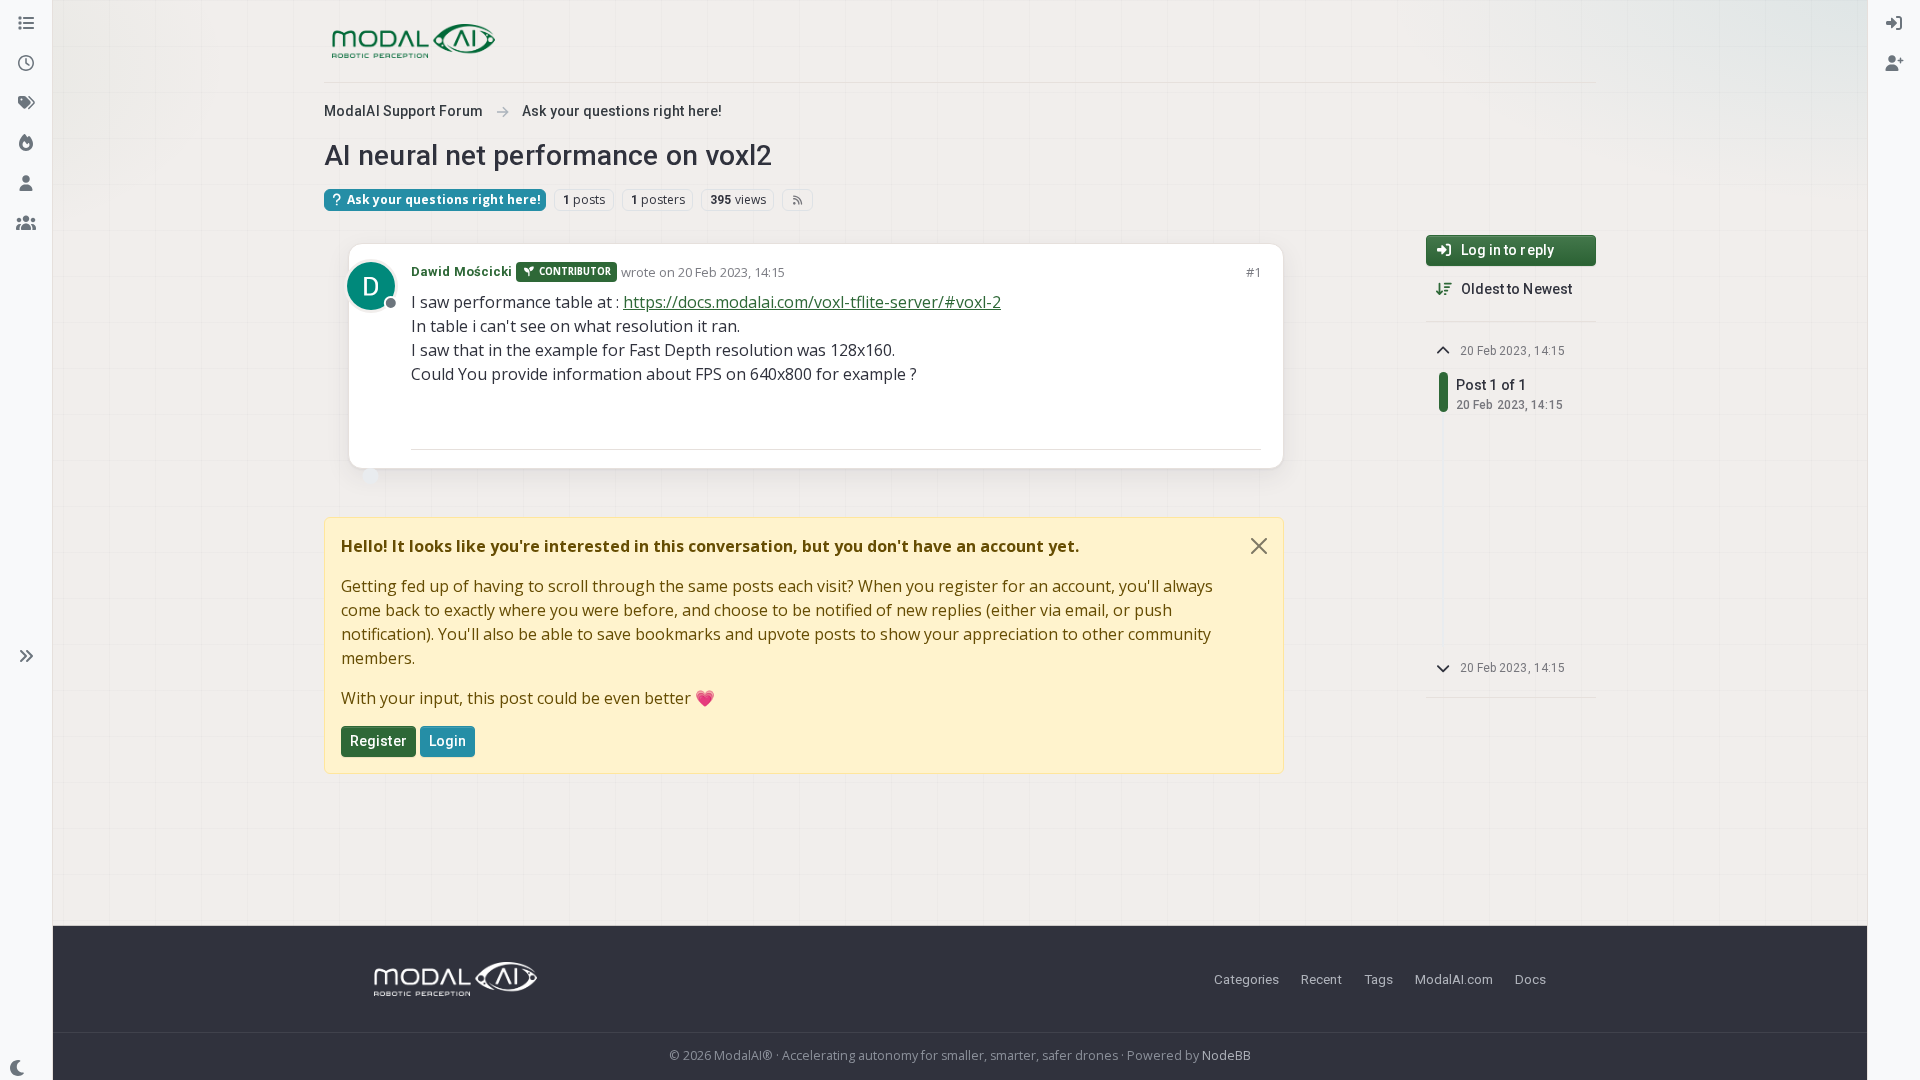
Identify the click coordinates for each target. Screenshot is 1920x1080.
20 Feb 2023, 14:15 (731, 272)
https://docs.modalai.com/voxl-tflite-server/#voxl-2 (812, 302)
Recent (1321, 979)
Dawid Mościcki (461, 271)
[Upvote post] (1174, 425)
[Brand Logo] (413, 41)
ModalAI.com (1454, 979)
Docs (1530, 979)
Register (378, 741)
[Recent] (26, 64)
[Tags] (26, 104)
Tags (1378, 979)
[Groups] (26, 224)
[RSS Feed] (797, 200)
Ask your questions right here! (442, 199)
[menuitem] (1894, 24)
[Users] (26, 184)
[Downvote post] (1244, 425)
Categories (1246, 979)
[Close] (1259, 546)
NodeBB (1226, 1055)
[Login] (1894, 24)
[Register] (1894, 64)
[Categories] (26, 24)
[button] (26, 656)
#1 (1253, 272)
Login (448, 741)
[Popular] (26, 144)
